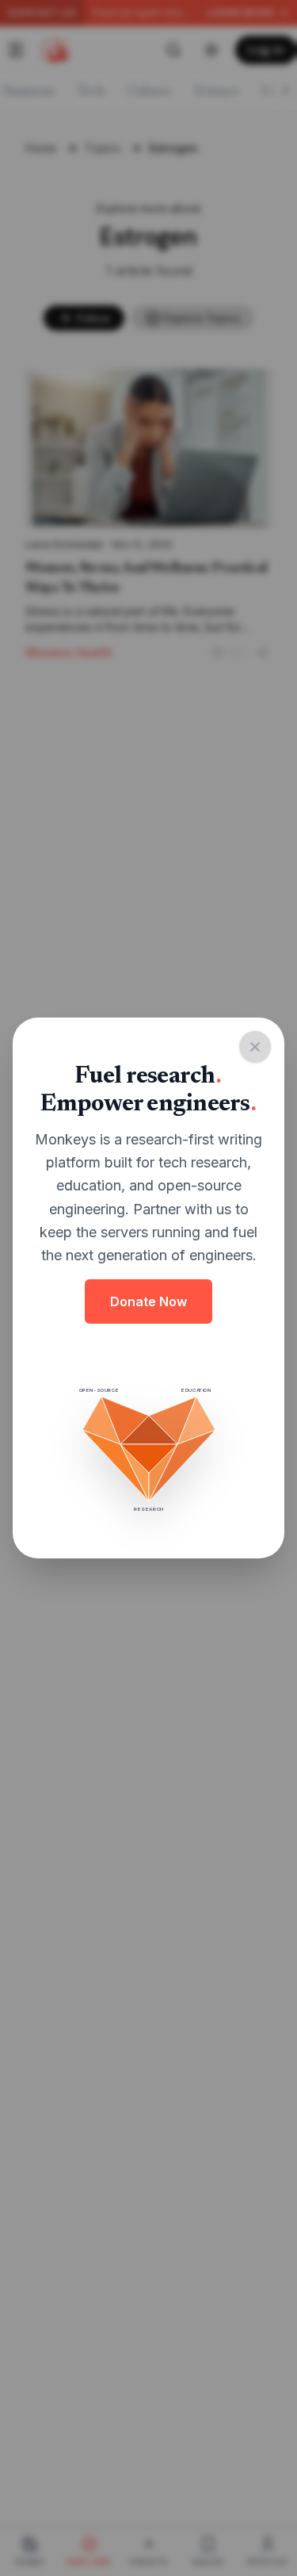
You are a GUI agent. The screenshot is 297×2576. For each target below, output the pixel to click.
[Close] (255, 1047)
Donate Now (148, 1301)
